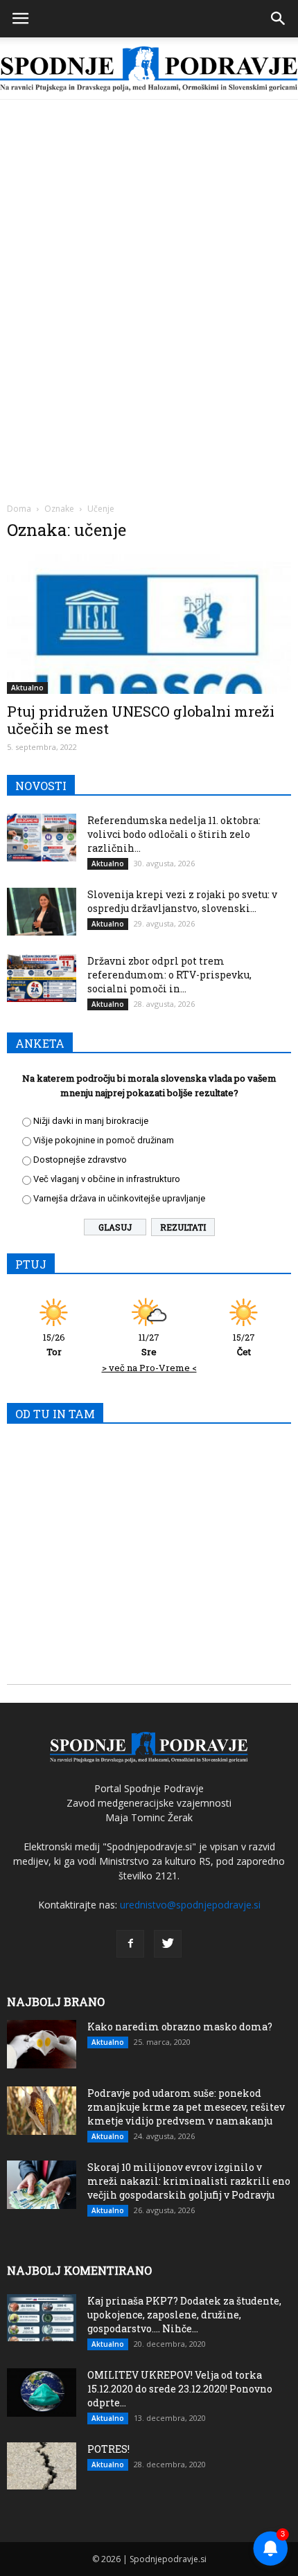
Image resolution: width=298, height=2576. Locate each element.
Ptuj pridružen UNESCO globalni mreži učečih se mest (141, 720)
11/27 (149, 1344)
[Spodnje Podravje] (149, 69)
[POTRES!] (42, 2466)
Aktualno (27, 688)
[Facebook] (130, 1944)
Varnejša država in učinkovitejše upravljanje (119, 1198)
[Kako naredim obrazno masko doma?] (42, 2044)
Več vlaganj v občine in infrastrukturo (107, 1179)
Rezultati (183, 1227)
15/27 (244, 1344)
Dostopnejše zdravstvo (80, 1160)
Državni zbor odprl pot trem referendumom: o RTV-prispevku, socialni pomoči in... (169, 975)
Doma (19, 509)
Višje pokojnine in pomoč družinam (104, 1140)
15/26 (54, 1344)
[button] (279, 19)
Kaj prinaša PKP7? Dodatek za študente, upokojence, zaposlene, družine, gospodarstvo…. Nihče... (184, 2315)
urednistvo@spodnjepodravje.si (190, 1905)
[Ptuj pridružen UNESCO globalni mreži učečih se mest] (149, 624)
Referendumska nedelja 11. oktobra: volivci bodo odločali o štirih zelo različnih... (174, 834)
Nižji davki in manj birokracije (91, 1121)
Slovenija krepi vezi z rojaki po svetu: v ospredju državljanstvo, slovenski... (182, 901)
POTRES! (108, 2449)
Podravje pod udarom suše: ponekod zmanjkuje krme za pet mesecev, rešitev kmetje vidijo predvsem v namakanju (186, 2107)
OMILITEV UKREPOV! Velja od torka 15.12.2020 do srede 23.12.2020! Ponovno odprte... (180, 2389)
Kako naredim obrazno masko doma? (180, 2027)
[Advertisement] (149, 256)
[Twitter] (168, 1944)
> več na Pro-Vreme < (149, 1368)
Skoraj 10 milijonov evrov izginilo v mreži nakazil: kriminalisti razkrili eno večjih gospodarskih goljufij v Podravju (189, 2181)
